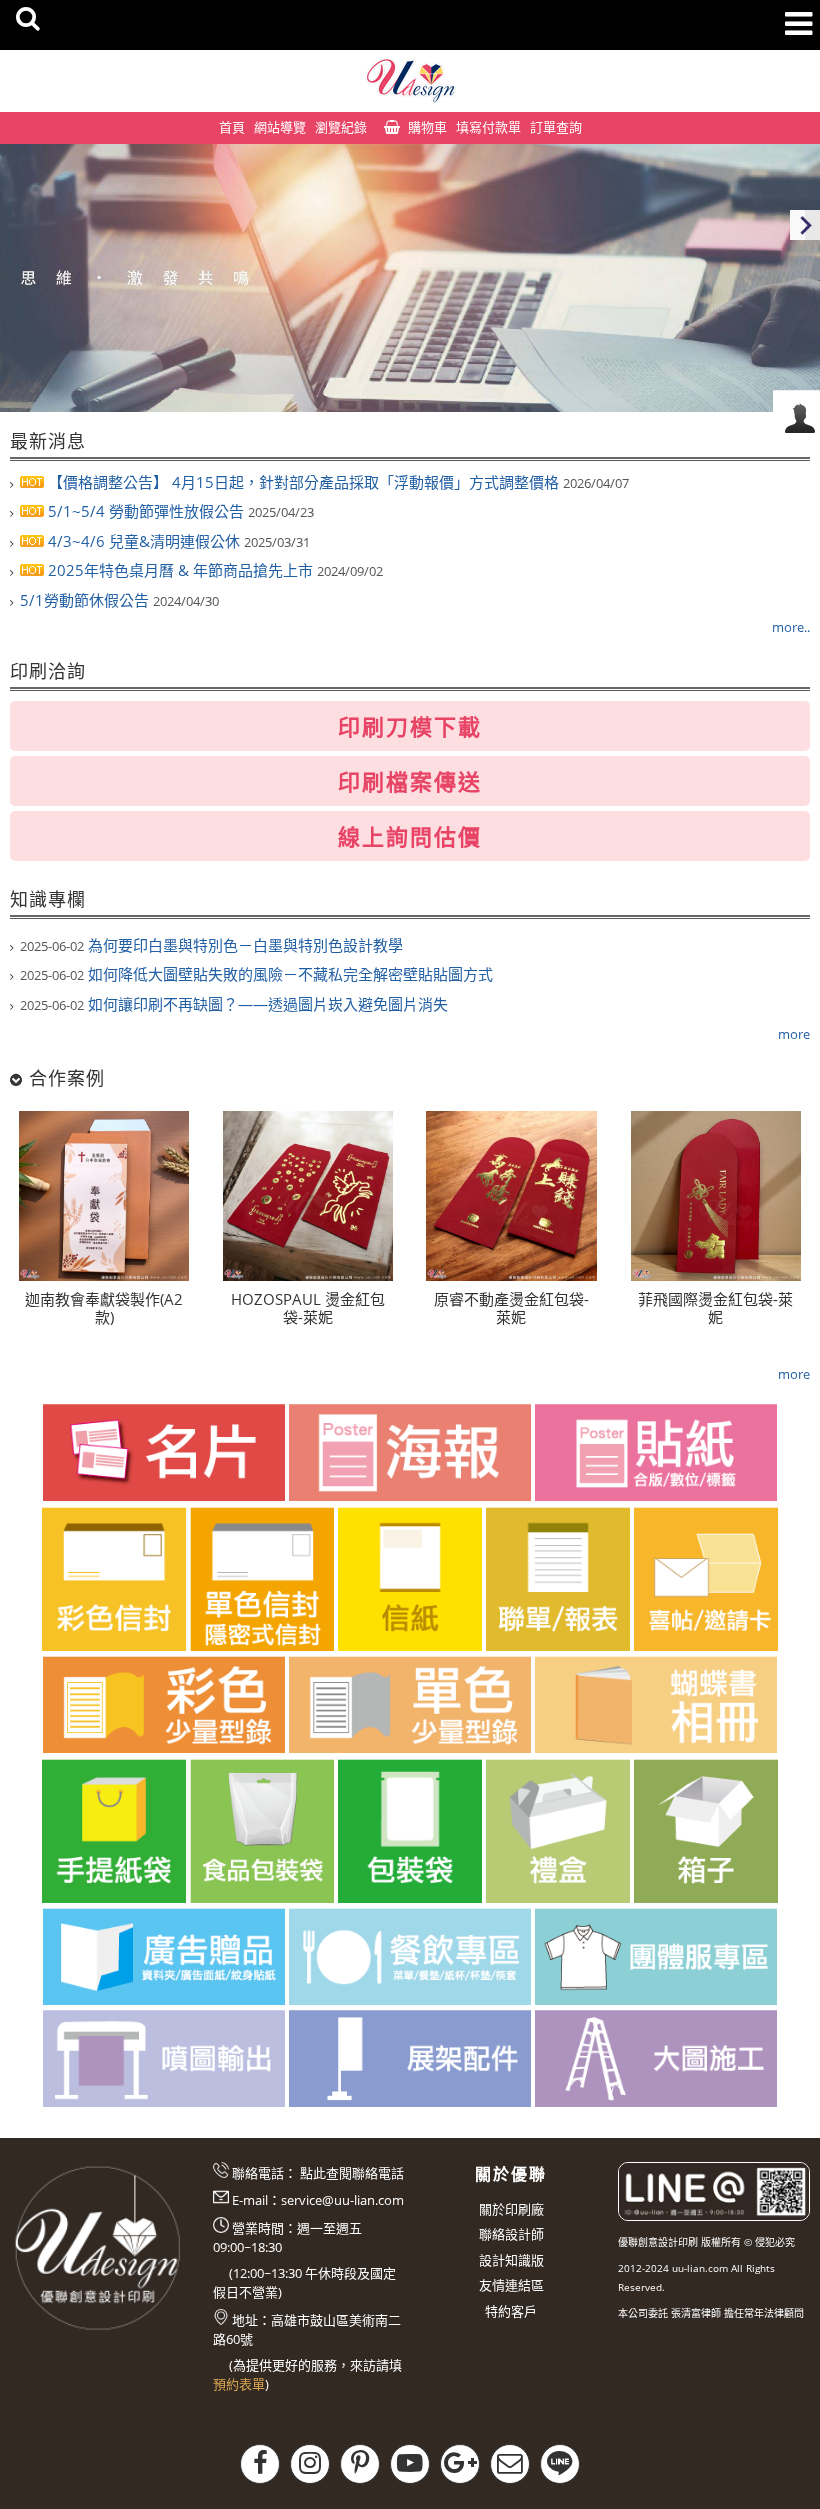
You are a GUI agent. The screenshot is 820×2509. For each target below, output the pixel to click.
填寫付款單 (488, 127)
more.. (791, 627)
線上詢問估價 (410, 836)
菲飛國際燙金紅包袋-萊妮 (715, 1308)
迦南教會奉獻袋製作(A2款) (104, 1308)
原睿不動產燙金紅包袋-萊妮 (511, 1308)
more (794, 1034)
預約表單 (239, 2384)
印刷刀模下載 (410, 726)
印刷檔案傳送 (410, 781)
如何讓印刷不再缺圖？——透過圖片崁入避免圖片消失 (234, 1004)
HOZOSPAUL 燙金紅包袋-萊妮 (308, 1308)
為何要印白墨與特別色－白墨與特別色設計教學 (211, 945)
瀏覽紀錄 (341, 127)
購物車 (427, 127)
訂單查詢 (556, 127)
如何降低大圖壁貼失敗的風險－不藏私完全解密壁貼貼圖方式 (256, 974)
